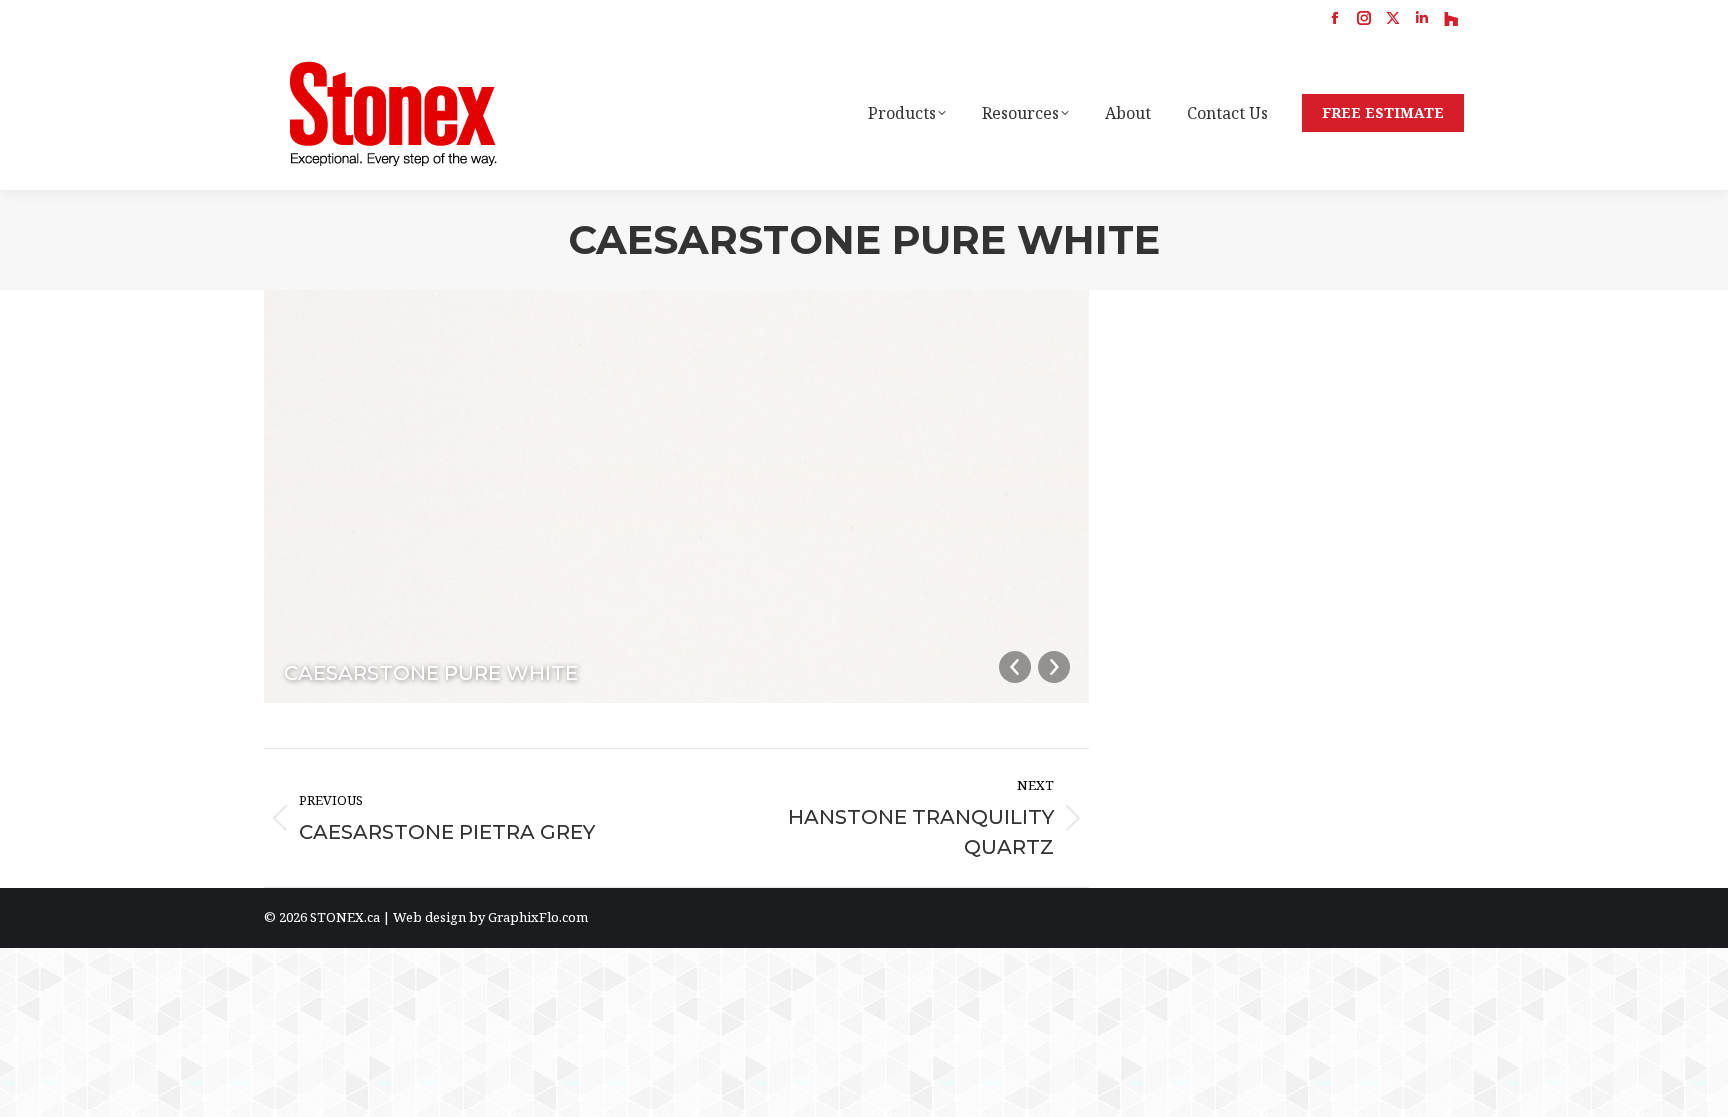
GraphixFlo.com (538, 917)
